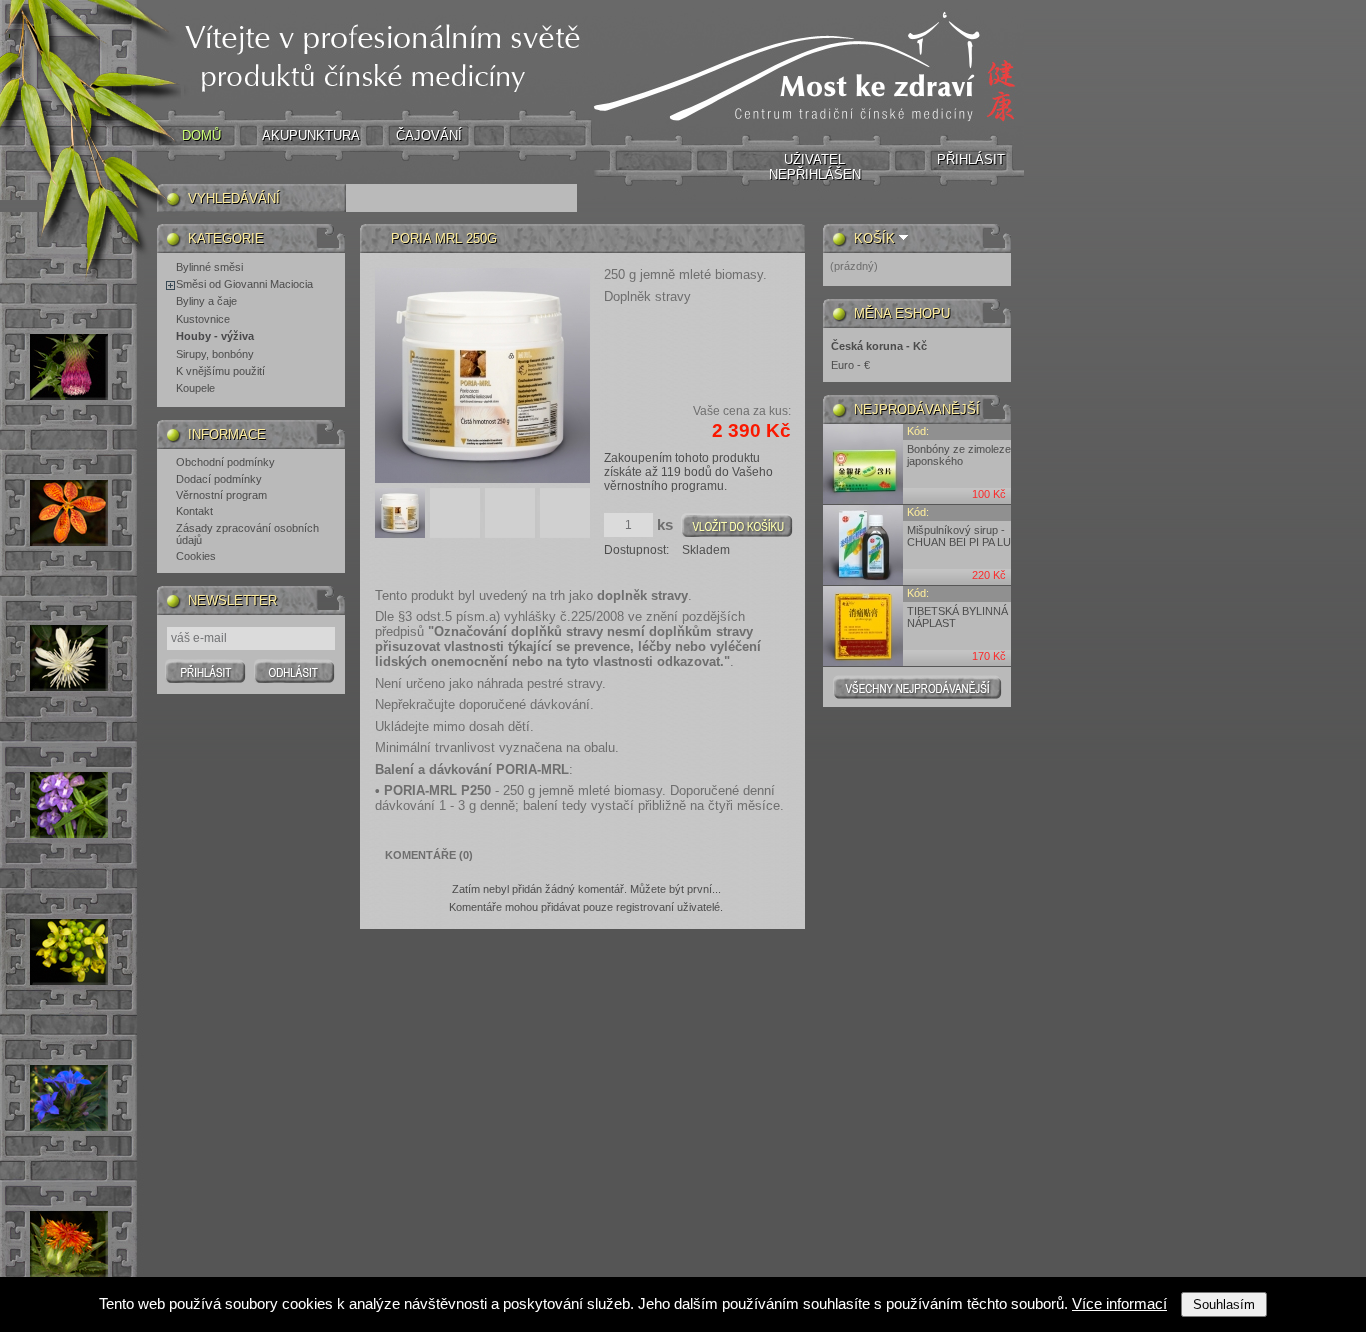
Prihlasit (205, 671)
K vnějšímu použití (220, 371)
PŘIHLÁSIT (971, 159)
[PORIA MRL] (400, 534)
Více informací (1119, 1303)
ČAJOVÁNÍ (429, 135)
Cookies (196, 556)
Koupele (195, 388)
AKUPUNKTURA (311, 135)
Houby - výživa (215, 336)
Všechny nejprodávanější (917, 687)
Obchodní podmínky (225, 462)
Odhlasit (294, 671)
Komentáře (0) (429, 855)
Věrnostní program (221, 495)
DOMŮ (201, 135)
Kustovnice (203, 319)
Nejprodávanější (917, 409)
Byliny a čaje (206, 301)
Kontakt (194, 511)
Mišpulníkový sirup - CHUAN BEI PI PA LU (959, 536)
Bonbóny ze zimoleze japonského (959, 455)
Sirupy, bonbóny (215, 354)
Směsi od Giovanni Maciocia (244, 284)
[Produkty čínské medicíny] (808, 128)
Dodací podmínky (219, 479)
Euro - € (850, 365)
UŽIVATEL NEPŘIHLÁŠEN (815, 167)
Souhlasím (1224, 1304)
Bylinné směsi (209, 267)
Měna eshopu (902, 313)
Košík (874, 238)
